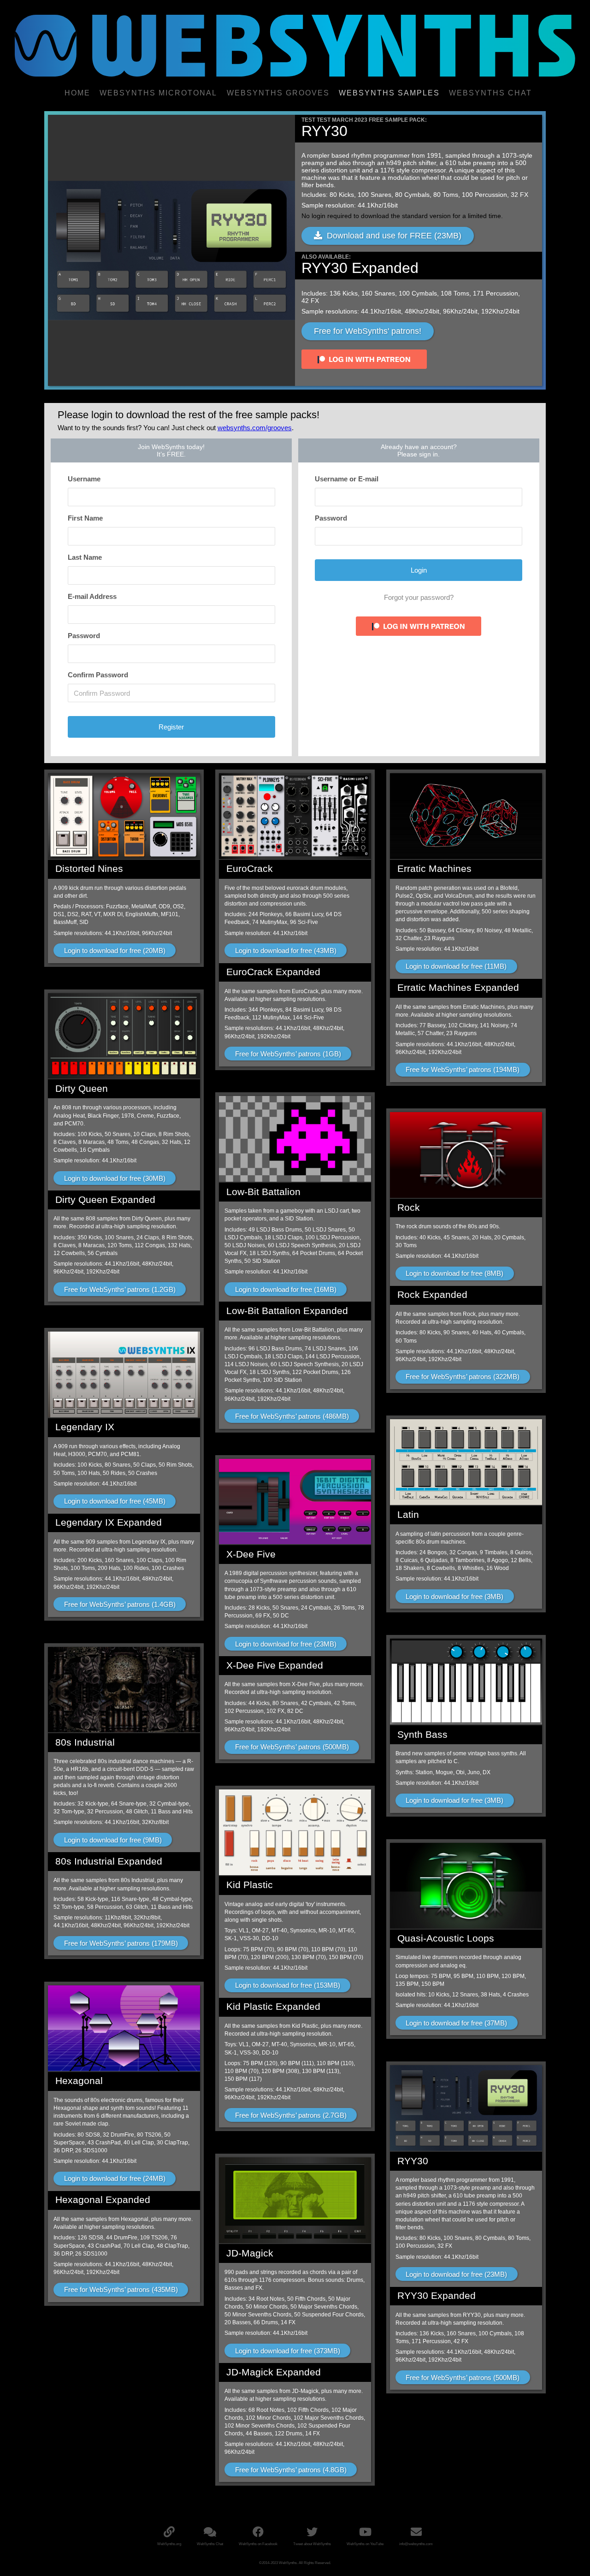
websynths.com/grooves (255, 428)
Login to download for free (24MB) (115, 2178)
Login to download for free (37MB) (456, 2023)
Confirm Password (98, 675)
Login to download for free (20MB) (115, 950)
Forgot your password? (419, 597)
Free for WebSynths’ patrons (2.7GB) (291, 2115)
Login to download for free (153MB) (288, 1985)
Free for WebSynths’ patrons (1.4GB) (120, 1604)
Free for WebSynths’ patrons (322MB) (463, 1377)
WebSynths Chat (490, 93)
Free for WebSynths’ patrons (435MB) (121, 2289)
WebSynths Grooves (278, 93)
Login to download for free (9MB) (113, 1840)
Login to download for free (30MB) (115, 1178)
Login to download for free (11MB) (456, 966)
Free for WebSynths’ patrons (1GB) (288, 1054)
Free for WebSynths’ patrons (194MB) (463, 1069)
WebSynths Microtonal (158, 93)
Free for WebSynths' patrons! (368, 331)
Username (84, 479)
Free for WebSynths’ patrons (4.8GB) (291, 2470)
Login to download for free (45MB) (115, 1501)
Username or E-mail (347, 479)
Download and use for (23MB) (392, 236)
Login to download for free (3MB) (454, 1596)
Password (84, 636)
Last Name (85, 557)
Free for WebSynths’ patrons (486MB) (292, 1416)
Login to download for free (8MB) (454, 1273)
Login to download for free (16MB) (286, 1289)
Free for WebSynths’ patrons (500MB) (292, 1747)
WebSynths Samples (389, 93)
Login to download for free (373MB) (288, 2351)
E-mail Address (92, 596)
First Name (85, 518)
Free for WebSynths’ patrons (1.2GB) (120, 1289)
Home (77, 93)
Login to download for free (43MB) (286, 950)
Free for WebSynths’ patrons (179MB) (121, 1943)
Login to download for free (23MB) (286, 1644)
